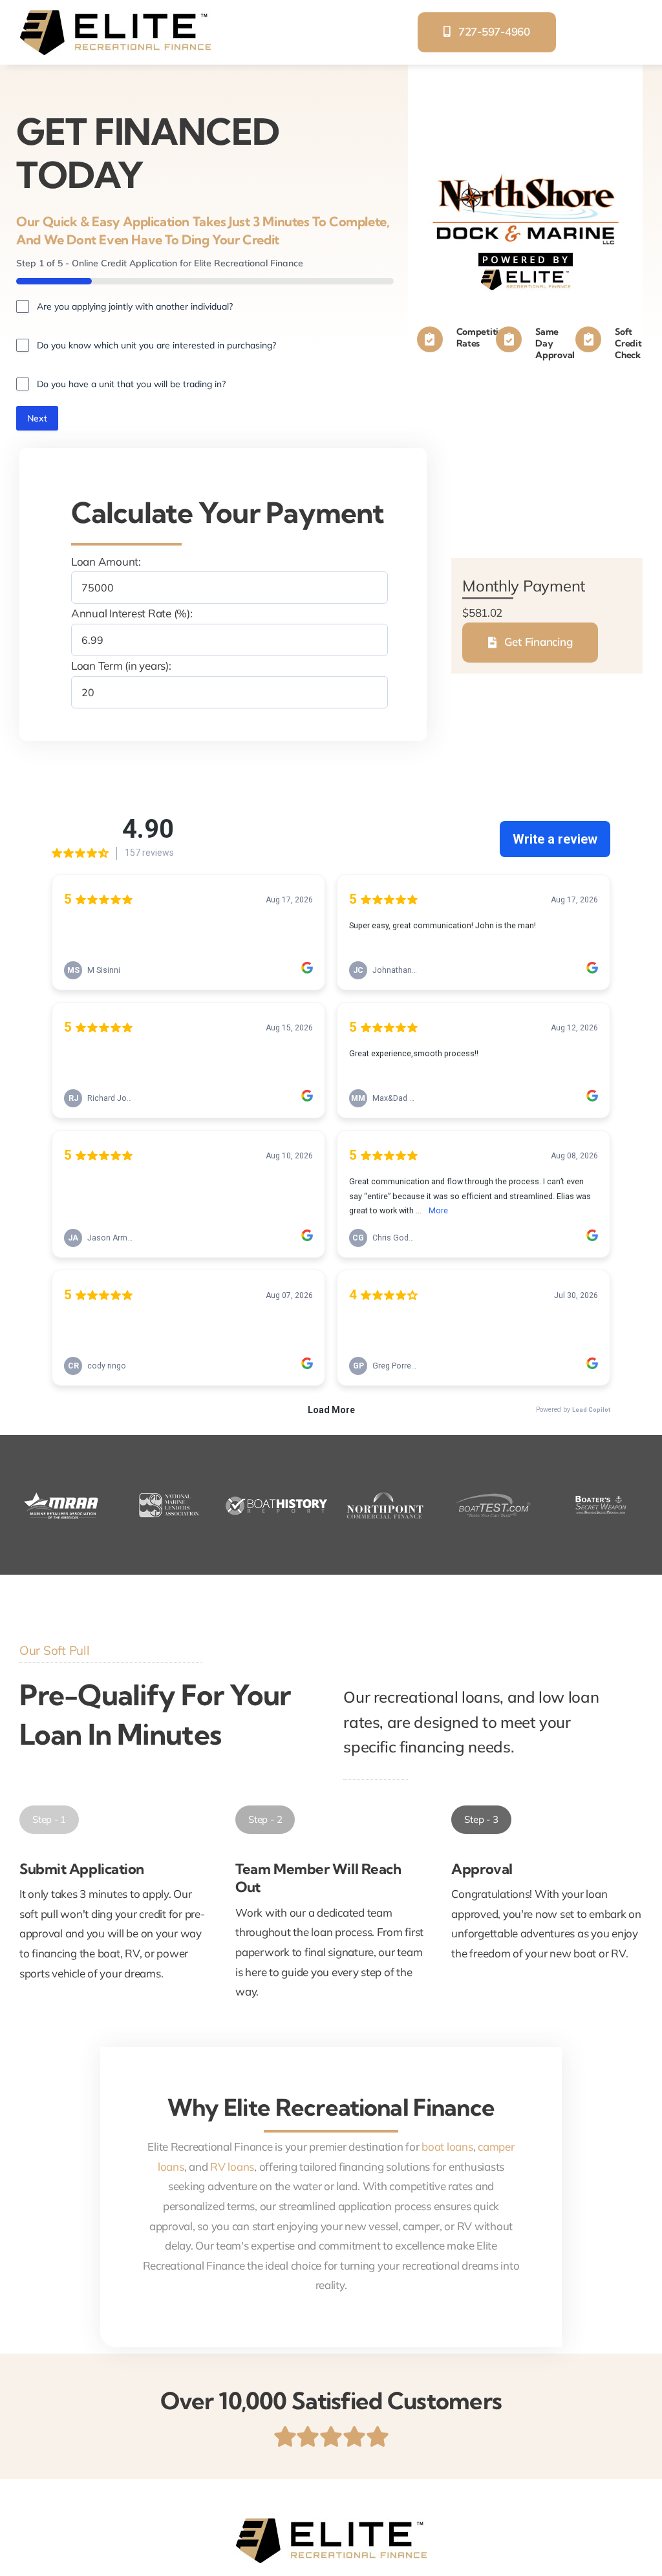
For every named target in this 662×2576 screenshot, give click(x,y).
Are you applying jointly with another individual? (135, 306)
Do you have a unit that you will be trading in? (131, 384)
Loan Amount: (106, 561)
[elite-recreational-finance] (115, 15)
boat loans (447, 2146)
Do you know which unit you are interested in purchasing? (156, 345)
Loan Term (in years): (121, 665)
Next (37, 418)
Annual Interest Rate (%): (132, 613)
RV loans (232, 2166)
